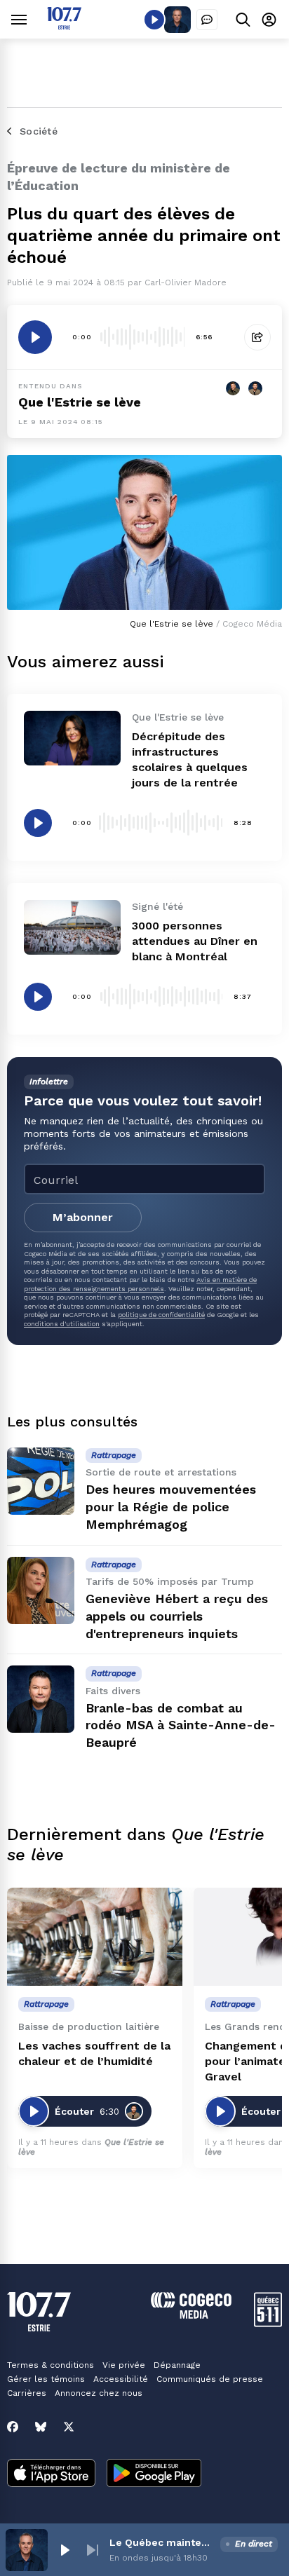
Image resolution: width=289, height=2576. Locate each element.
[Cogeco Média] (191, 2315)
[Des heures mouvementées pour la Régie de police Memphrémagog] (41, 1481)
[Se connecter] (269, 19)
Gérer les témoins (46, 2379)
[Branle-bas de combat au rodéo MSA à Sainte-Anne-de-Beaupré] (41, 1699)
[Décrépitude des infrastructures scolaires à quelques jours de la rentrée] (72, 738)
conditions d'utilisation (62, 1324)
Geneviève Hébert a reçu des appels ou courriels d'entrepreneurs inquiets (177, 1616)
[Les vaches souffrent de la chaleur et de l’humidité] (95, 1937)
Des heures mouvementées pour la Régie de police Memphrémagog (171, 1507)
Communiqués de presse (210, 2379)
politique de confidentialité (161, 1315)
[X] (69, 2427)
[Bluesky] (41, 2427)
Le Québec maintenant (162, 2542)
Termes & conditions (51, 2365)
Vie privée (124, 2365)
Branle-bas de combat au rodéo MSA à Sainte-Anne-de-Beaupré (181, 1725)
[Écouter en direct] (154, 20)
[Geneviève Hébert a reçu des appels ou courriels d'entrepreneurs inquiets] (41, 1590)
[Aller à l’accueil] (64, 26)
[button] (65, 2550)
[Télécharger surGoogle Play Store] (154, 2474)
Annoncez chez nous (99, 2393)
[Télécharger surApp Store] (51, 2474)
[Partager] (257, 337)
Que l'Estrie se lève (80, 402)
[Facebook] (13, 2427)
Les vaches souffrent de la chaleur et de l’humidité (94, 2053)
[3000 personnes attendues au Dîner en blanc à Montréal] (72, 927)
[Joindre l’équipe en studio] (207, 20)
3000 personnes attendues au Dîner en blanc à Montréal (195, 941)
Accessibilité (121, 2379)
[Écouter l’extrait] (35, 337)
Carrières (27, 2393)
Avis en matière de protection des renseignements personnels (140, 1284)
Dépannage (177, 2365)
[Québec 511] (268, 2323)
